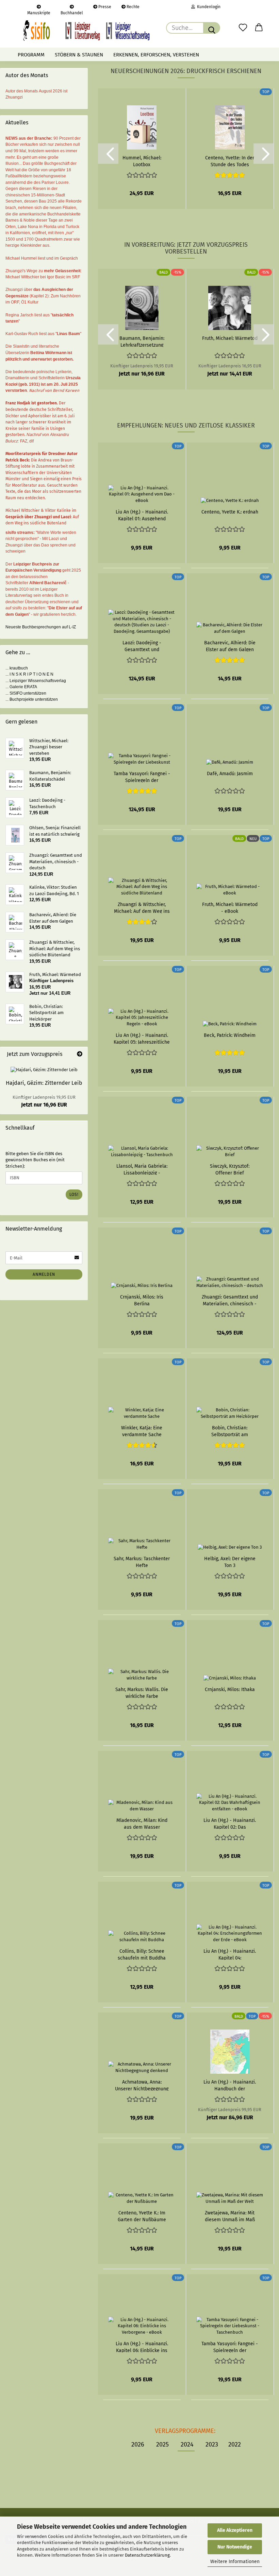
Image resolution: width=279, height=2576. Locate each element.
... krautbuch (17, 668)
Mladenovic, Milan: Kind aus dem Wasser (142, 1823)
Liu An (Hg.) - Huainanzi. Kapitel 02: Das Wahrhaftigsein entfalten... (230, 1823)
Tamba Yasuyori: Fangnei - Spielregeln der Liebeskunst (142, 777)
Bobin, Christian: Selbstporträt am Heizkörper (230, 1431)
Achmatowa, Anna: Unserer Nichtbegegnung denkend (142, 2085)
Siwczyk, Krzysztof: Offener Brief (230, 1169)
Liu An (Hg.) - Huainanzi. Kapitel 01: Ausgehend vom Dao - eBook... (142, 515)
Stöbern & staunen (79, 55)
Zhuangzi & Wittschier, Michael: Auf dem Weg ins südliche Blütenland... (142, 907)
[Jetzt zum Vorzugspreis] (80, 1054)
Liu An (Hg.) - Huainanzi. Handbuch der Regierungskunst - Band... (230, 2085)
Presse (104, 7)
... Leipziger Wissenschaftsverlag (36, 681)
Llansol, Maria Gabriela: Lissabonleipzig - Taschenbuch (142, 1169)
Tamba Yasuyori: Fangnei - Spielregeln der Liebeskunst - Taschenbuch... (230, 2347)
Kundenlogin (208, 7)
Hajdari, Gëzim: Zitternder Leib (44, 1083)
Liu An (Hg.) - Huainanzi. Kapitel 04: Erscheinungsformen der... (230, 1954)
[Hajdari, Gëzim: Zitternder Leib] (44, 1070)
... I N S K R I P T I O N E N (29, 674)
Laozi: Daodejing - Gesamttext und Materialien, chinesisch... (142, 646)
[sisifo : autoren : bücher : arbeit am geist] (86, 31)
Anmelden (44, 1274)
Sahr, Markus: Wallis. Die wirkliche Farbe (142, 1692)
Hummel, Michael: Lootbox (142, 161)
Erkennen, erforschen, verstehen (156, 55)
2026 (138, 2444)
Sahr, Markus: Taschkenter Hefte (142, 1562)
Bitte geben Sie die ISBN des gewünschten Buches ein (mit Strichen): (35, 1160)
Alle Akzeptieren (235, 2530)
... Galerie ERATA (21, 687)
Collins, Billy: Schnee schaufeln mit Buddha (142, 1954)
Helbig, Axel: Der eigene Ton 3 (230, 1562)
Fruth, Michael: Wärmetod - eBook (230, 907)
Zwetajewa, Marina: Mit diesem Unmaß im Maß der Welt (230, 2216)
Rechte (133, 7)
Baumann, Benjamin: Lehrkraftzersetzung (142, 341)
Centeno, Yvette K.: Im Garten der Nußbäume (142, 2216)
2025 (162, 2444)
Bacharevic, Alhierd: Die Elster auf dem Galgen (230, 646)
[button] (259, 28)
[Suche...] (212, 28)
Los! (74, 1195)
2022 (235, 2444)
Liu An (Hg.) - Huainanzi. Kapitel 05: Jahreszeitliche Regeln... (142, 1038)
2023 (212, 2444)
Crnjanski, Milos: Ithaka (230, 1690)
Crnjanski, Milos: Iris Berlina (142, 1300)
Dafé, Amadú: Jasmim (230, 774)
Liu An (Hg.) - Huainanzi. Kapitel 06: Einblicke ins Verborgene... (142, 2347)
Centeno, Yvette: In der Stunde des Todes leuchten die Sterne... (230, 161)
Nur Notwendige (235, 2547)
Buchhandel (72, 12)
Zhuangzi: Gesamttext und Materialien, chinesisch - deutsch (230, 1300)
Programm (31, 55)
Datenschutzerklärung (147, 2555)
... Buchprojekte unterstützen (32, 699)
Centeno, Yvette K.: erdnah (230, 512)
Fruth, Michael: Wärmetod (230, 338)
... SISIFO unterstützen (26, 693)
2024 (187, 2444)
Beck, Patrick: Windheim (230, 1035)
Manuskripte (39, 12)
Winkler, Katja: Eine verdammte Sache (142, 1431)
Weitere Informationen (235, 2562)
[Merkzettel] (243, 28)
